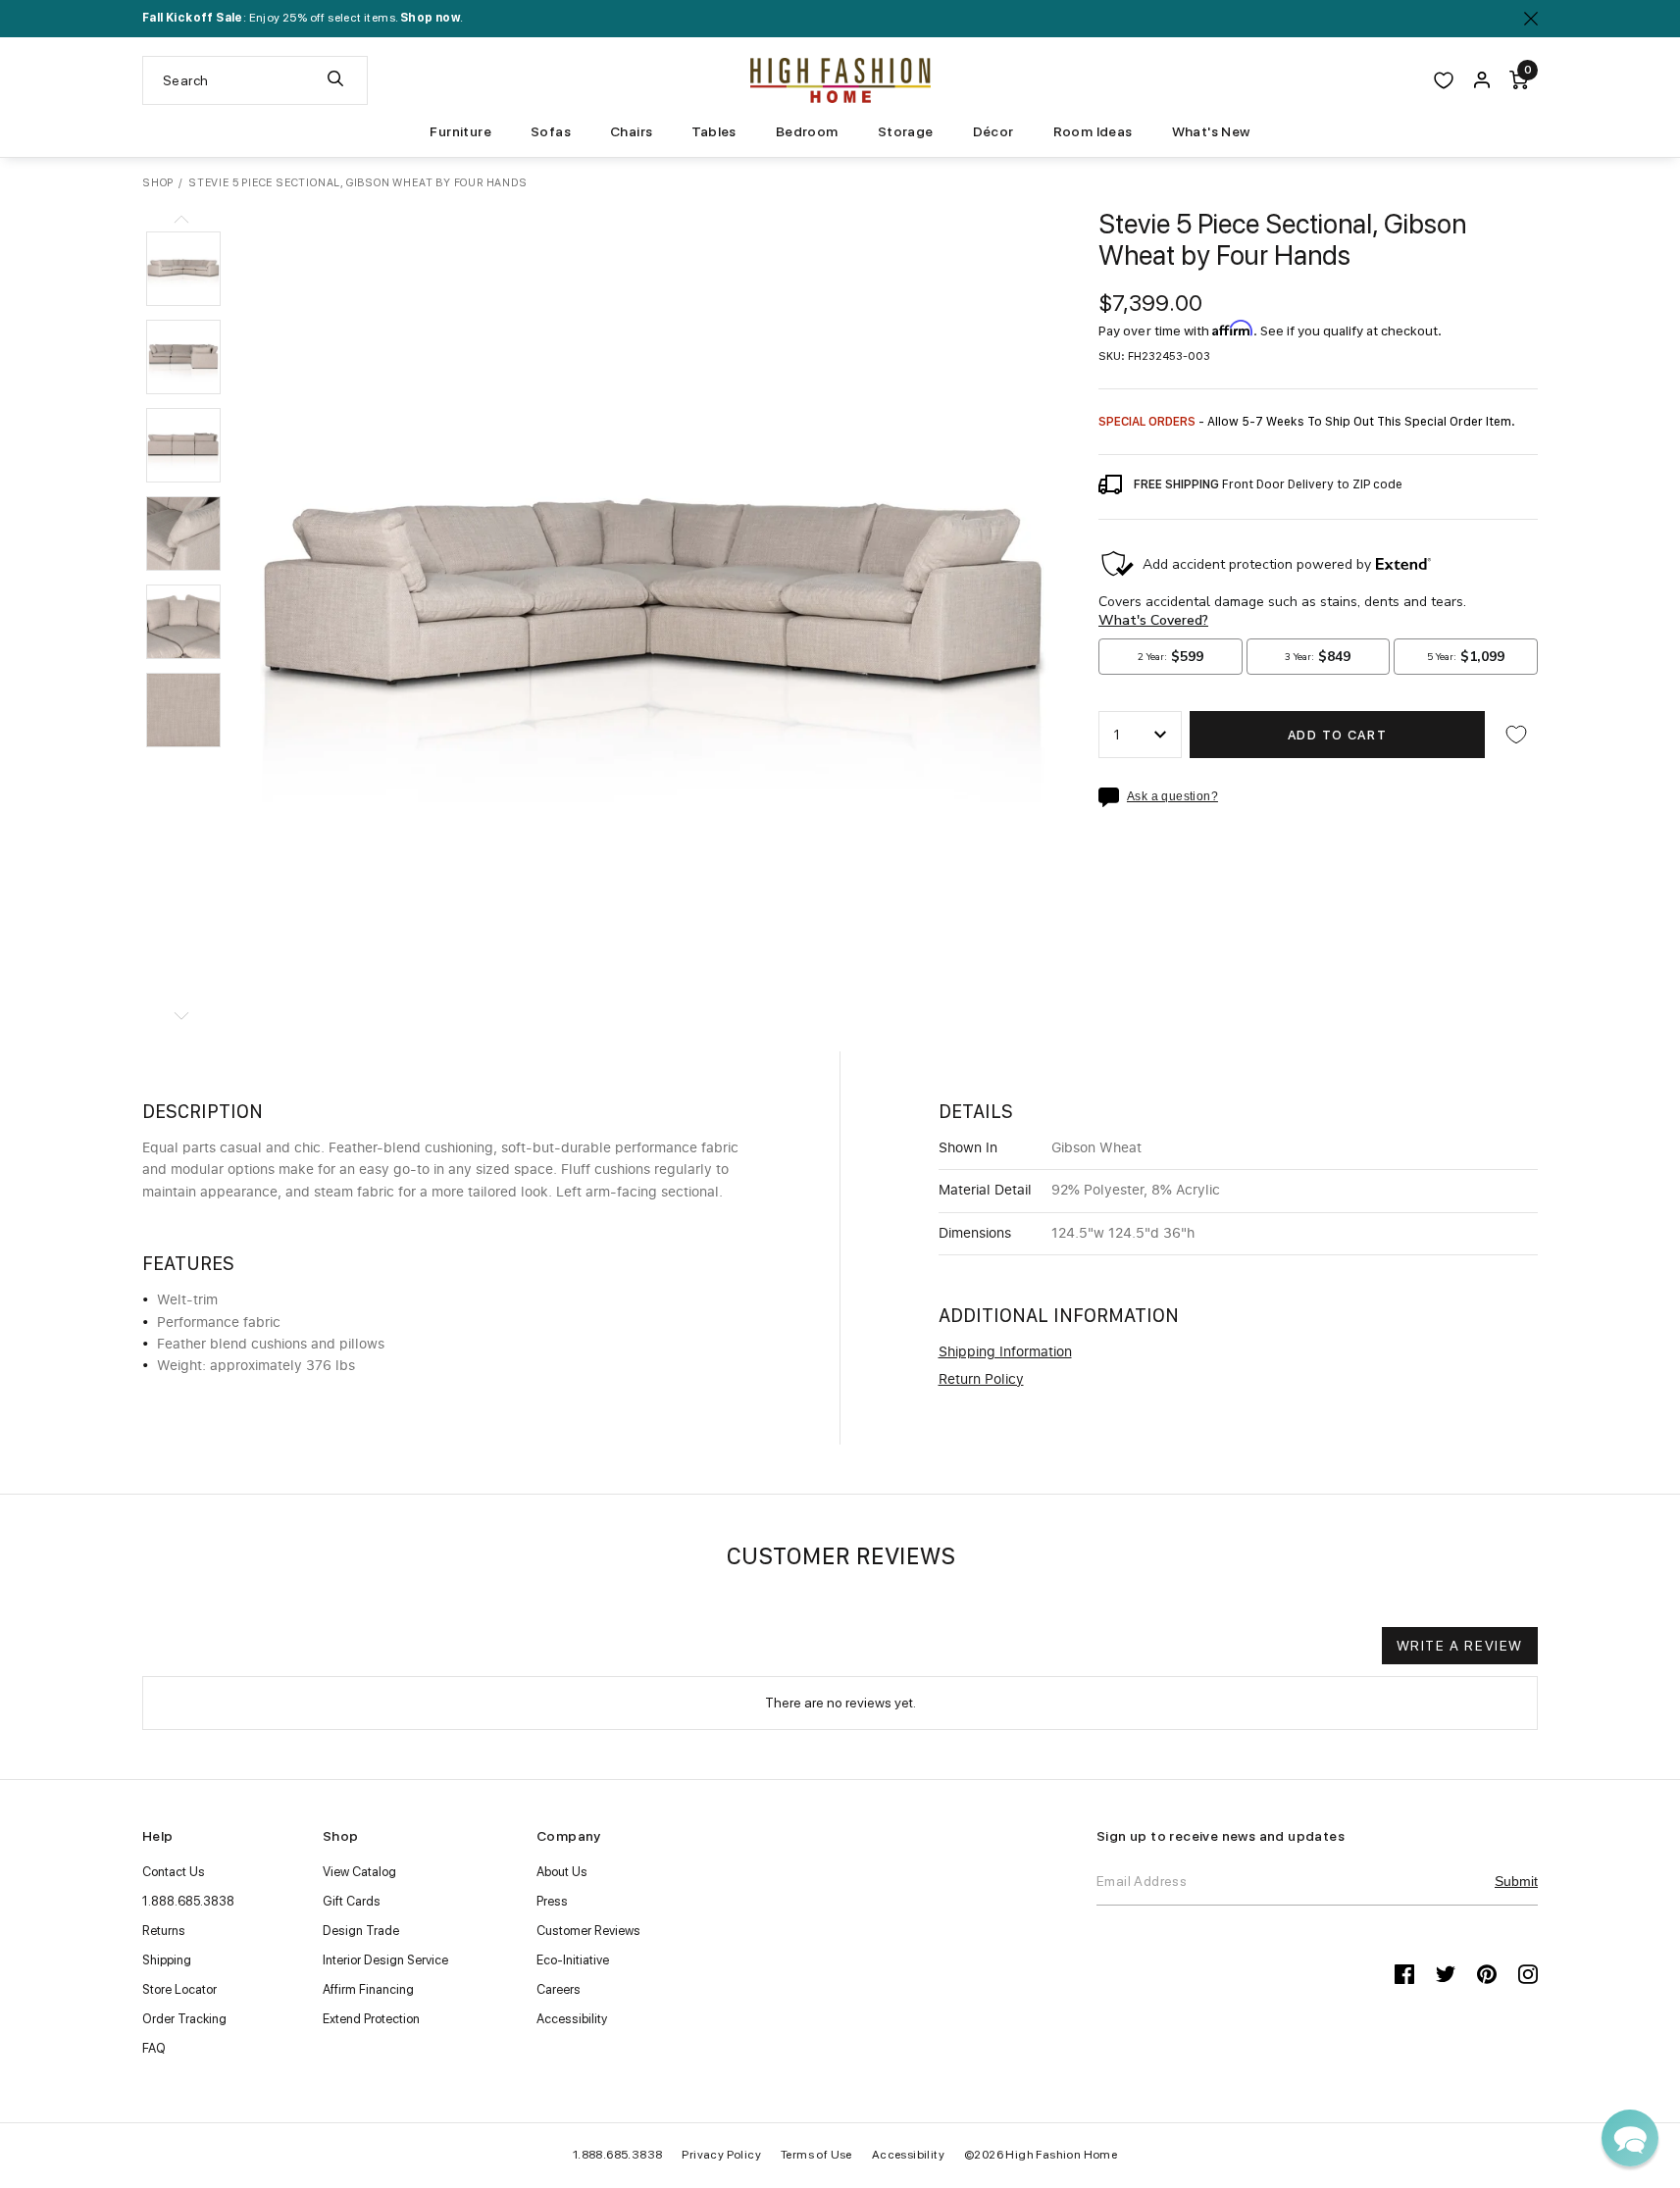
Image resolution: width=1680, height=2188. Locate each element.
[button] (183, 269)
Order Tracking (184, 2019)
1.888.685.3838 (188, 1901)
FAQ (154, 2048)
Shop (158, 183)
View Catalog (359, 1872)
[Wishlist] (1444, 80)
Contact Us (174, 1872)
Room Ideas (1093, 131)
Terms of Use (816, 2155)
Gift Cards (352, 1901)
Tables (713, 131)
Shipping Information (1005, 1352)
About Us (562, 1872)
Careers (559, 1989)
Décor (993, 131)
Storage (906, 131)
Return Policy (981, 1380)
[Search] (335, 80)
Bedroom (807, 131)
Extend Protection (371, 2019)
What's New (1211, 131)
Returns (164, 1931)
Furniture (460, 131)
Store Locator (179, 1989)
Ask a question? (1172, 797)
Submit (1516, 1881)
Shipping (167, 1960)
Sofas (551, 131)
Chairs (631, 131)
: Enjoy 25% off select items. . (303, 18)
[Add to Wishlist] (1516, 735)
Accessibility (572, 2019)
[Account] (1482, 80)
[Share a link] (1113, 797)
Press (552, 1901)
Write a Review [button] (1460, 1646)
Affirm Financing (368, 1989)
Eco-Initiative (573, 1960)
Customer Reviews (588, 1931)
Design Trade (361, 1931)
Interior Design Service (385, 1960)
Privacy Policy (721, 2155)
